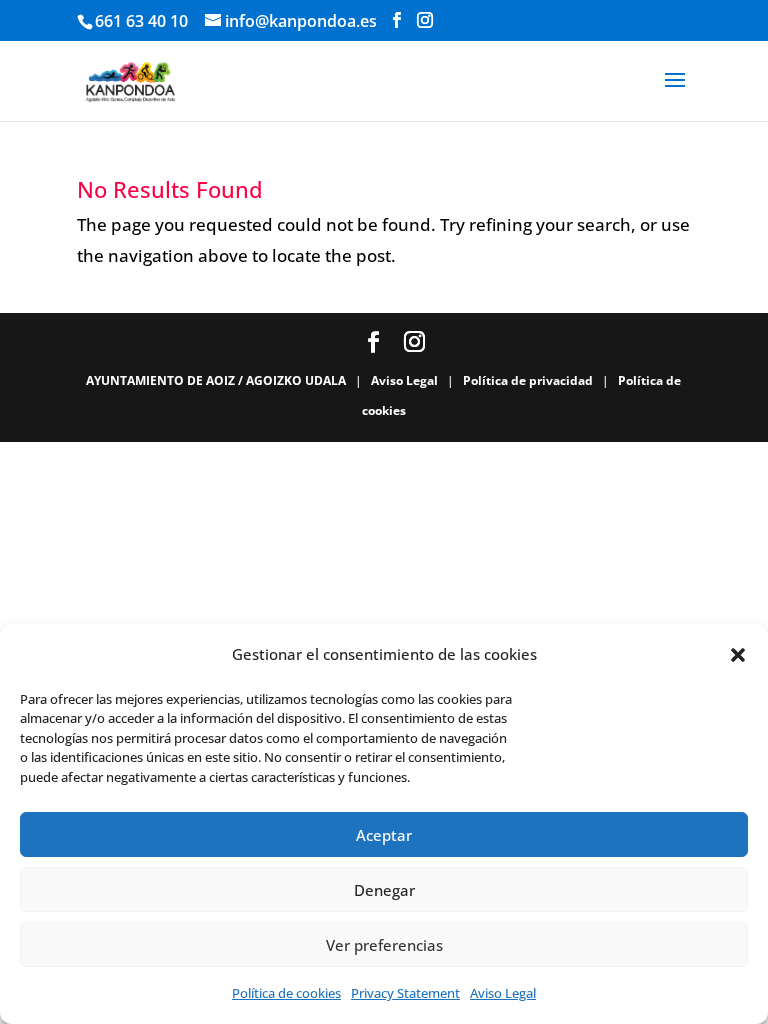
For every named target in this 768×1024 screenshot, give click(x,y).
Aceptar (384, 835)
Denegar (384, 890)
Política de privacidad (529, 380)
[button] (738, 655)
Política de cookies (286, 993)
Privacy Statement (405, 993)
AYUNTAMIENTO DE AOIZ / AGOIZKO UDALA (217, 380)
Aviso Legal (503, 993)
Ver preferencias (384, 945)
